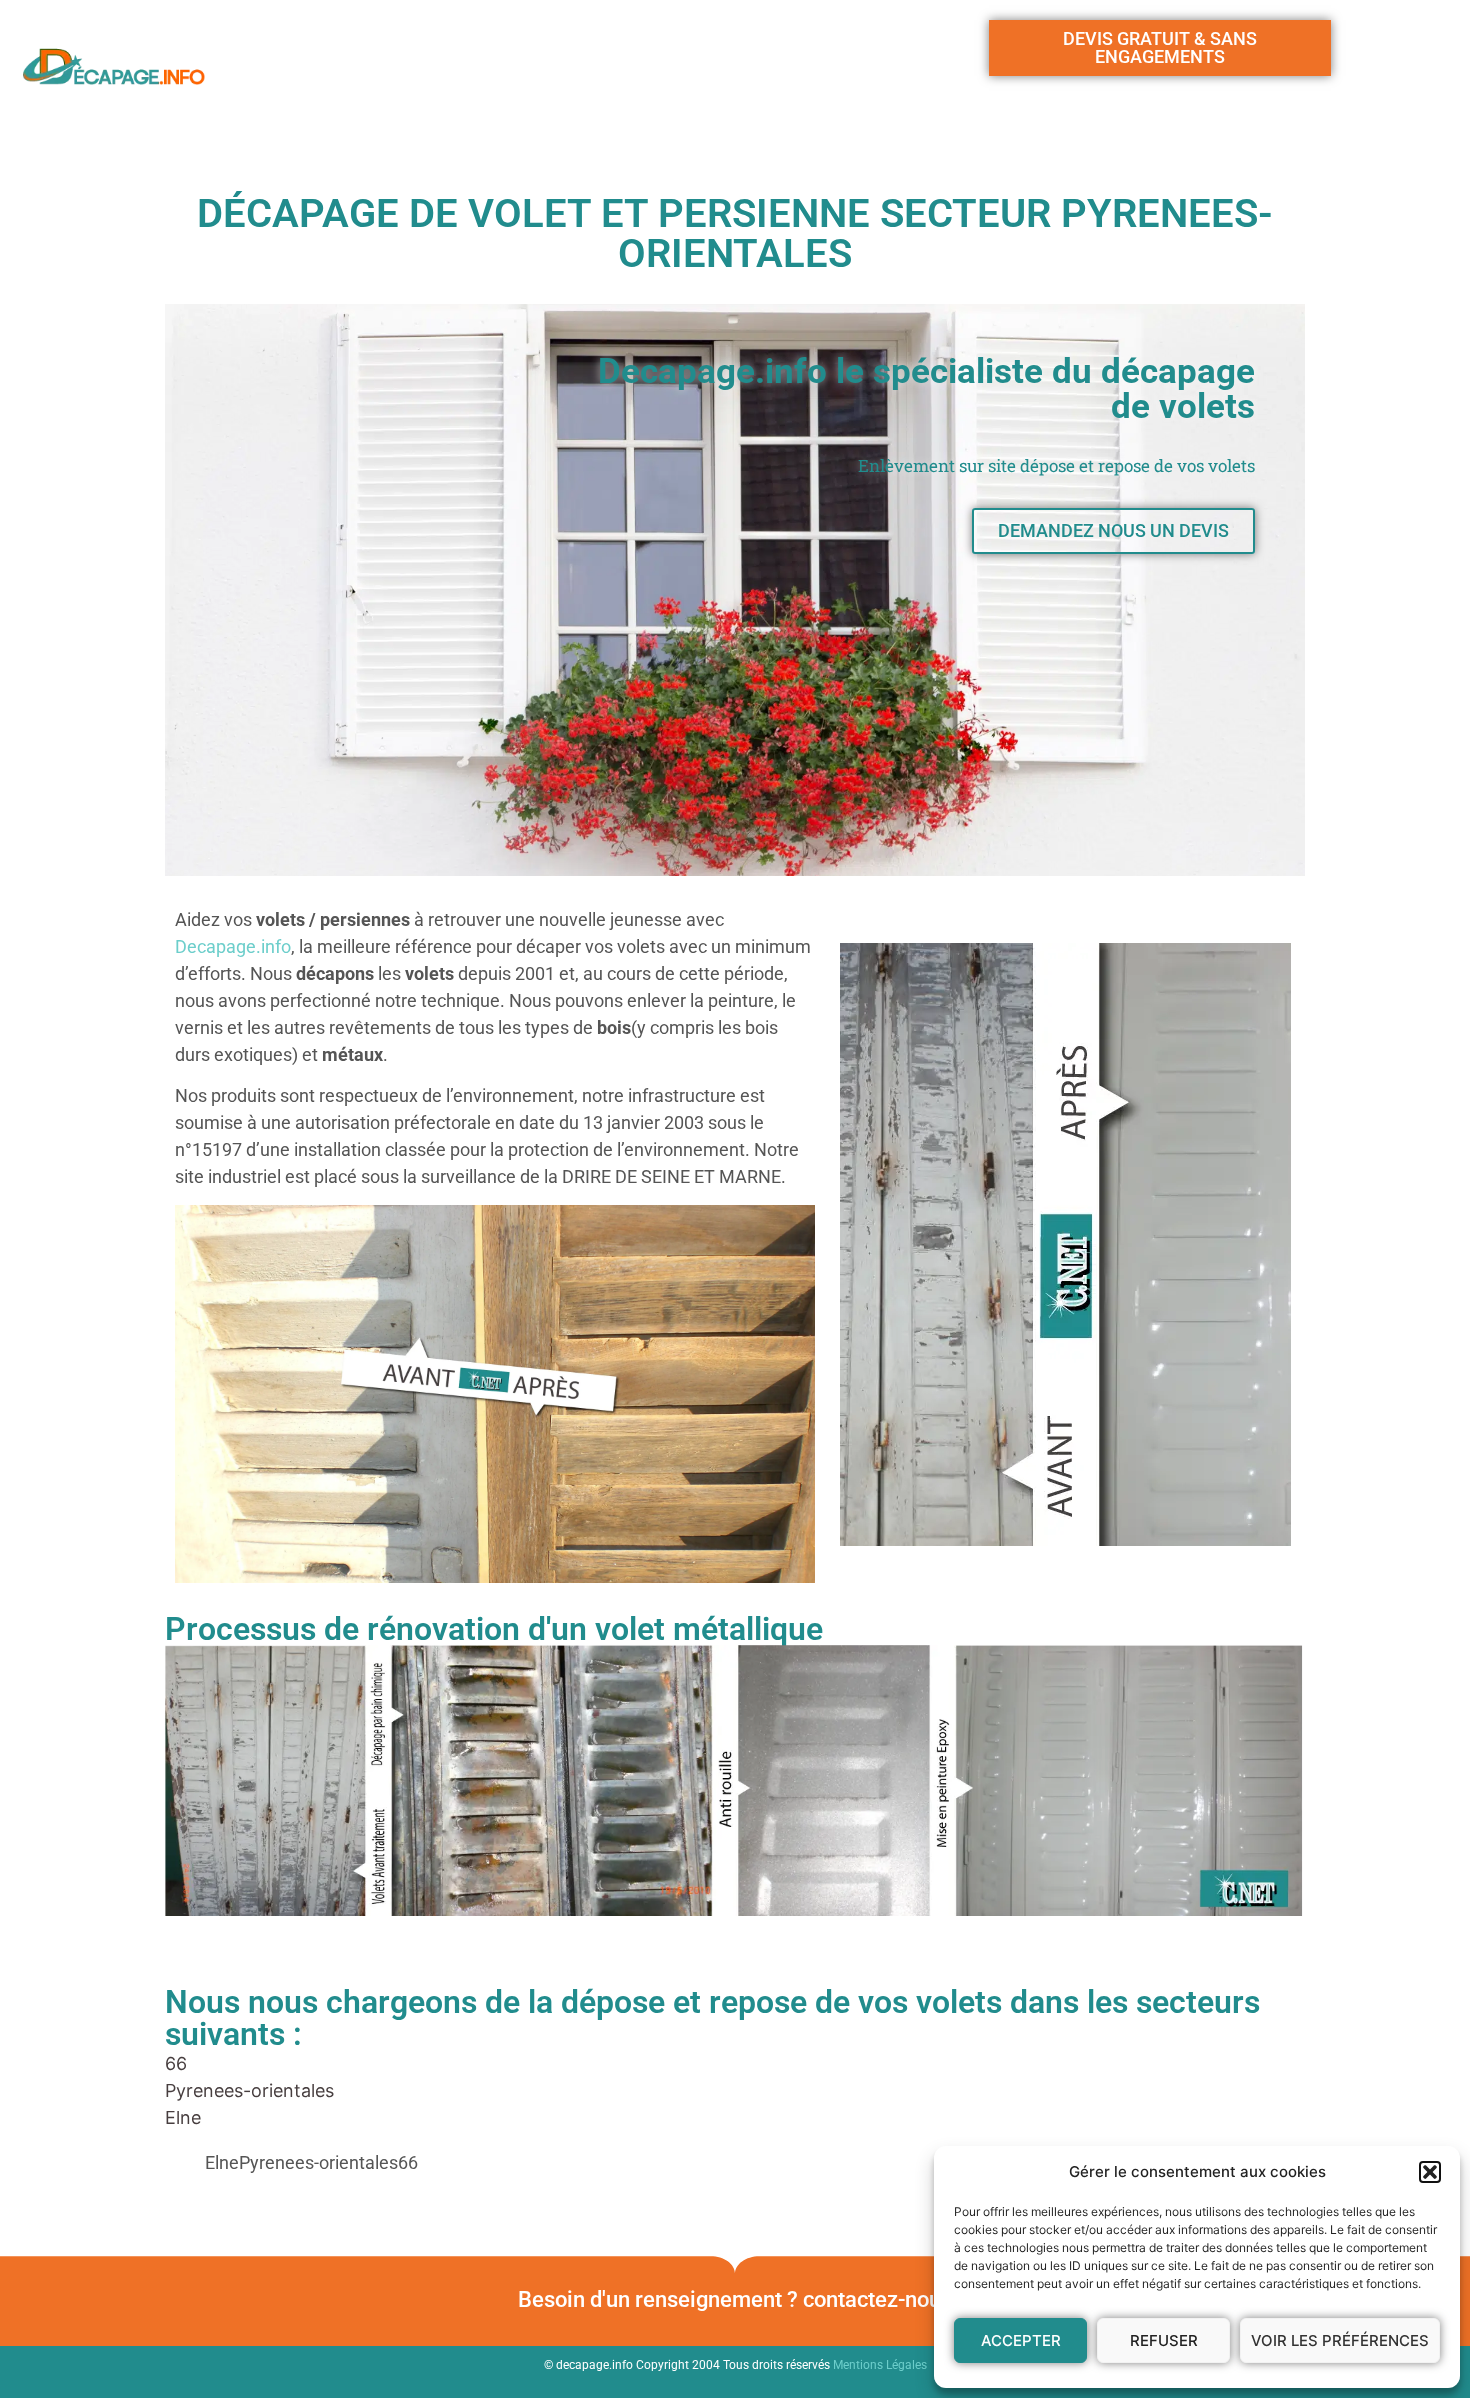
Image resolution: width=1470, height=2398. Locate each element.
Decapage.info (233, 946)
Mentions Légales (880, 2365)
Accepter (1021, 2340)
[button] (1430, 2172)
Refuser (1164, 2340)
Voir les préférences (1340, 2340)
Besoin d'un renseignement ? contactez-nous (735, 2299)
